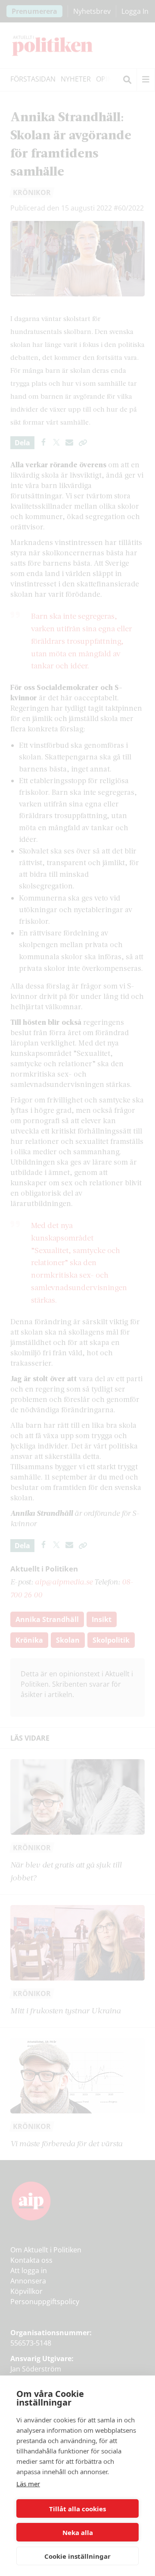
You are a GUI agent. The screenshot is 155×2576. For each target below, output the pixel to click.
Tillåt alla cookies (77, 2509)
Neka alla (78, 2532)
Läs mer (28, 2484)
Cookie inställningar (77, 2556)
